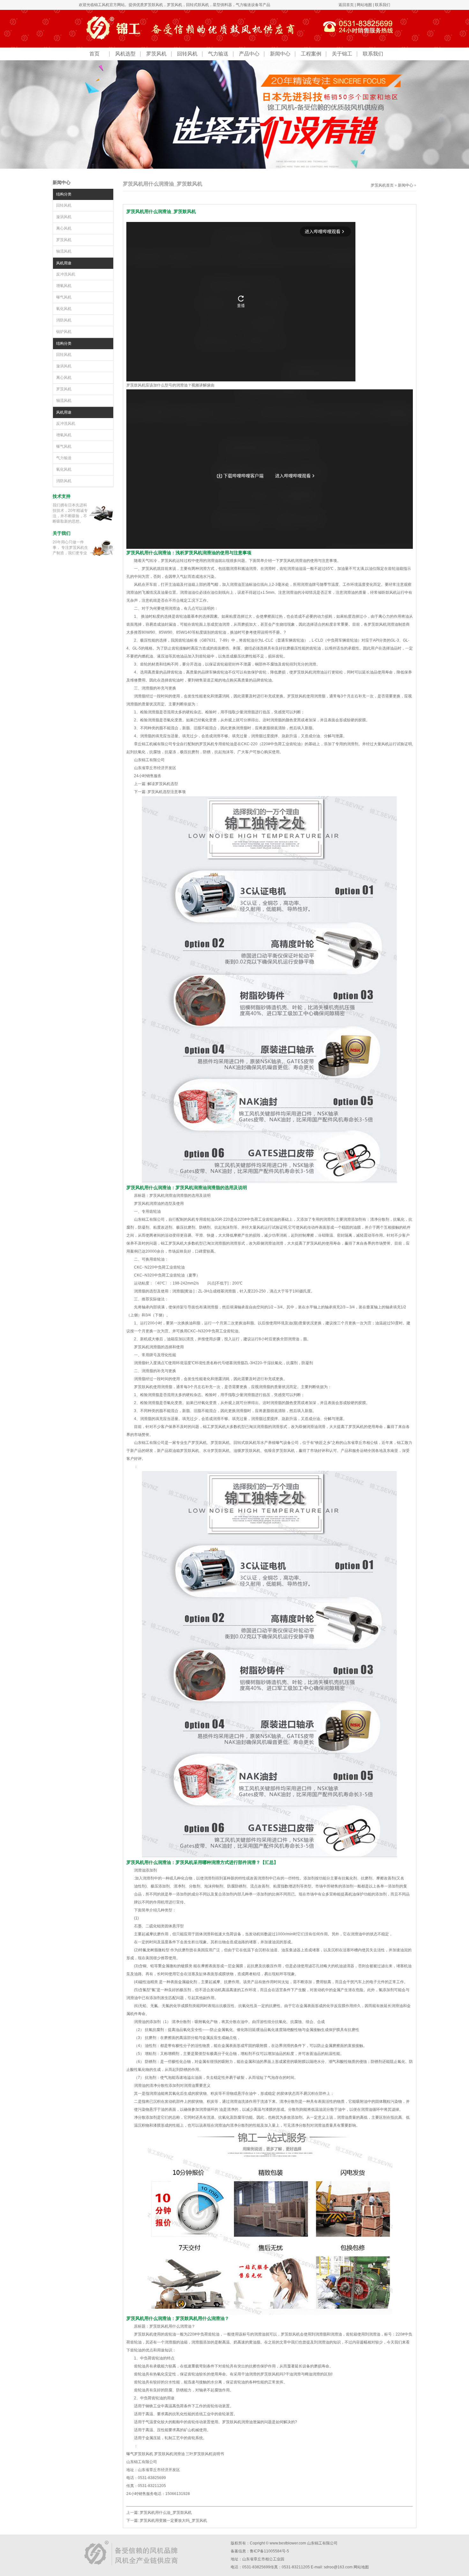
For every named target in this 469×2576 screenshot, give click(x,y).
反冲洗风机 (66, 274)
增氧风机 (64, 286)
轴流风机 (64, 251)
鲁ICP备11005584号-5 (269, 2551)
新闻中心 (280, 54)
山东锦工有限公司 (322, 2543)
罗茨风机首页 (382, 185)
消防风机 (64, 320)
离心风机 (64, 228)
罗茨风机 (175, 5)
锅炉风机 (64, 332)
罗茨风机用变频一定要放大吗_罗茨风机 (173, 2521)
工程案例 (311, 54)
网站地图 (364, 5)
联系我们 (383, 5)
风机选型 (125, 54)
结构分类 (64, 194)
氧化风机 (64, 309)
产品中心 (249, 54)
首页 (94, 54)
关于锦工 (342, 54)
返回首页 (346, 5)
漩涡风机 (64, 217)
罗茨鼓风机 (153, 5)
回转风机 (187, 54)
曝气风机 (64, 297)
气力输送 (218, 54)
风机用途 (64, 263)
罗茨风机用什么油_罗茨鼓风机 (166, 2513)
